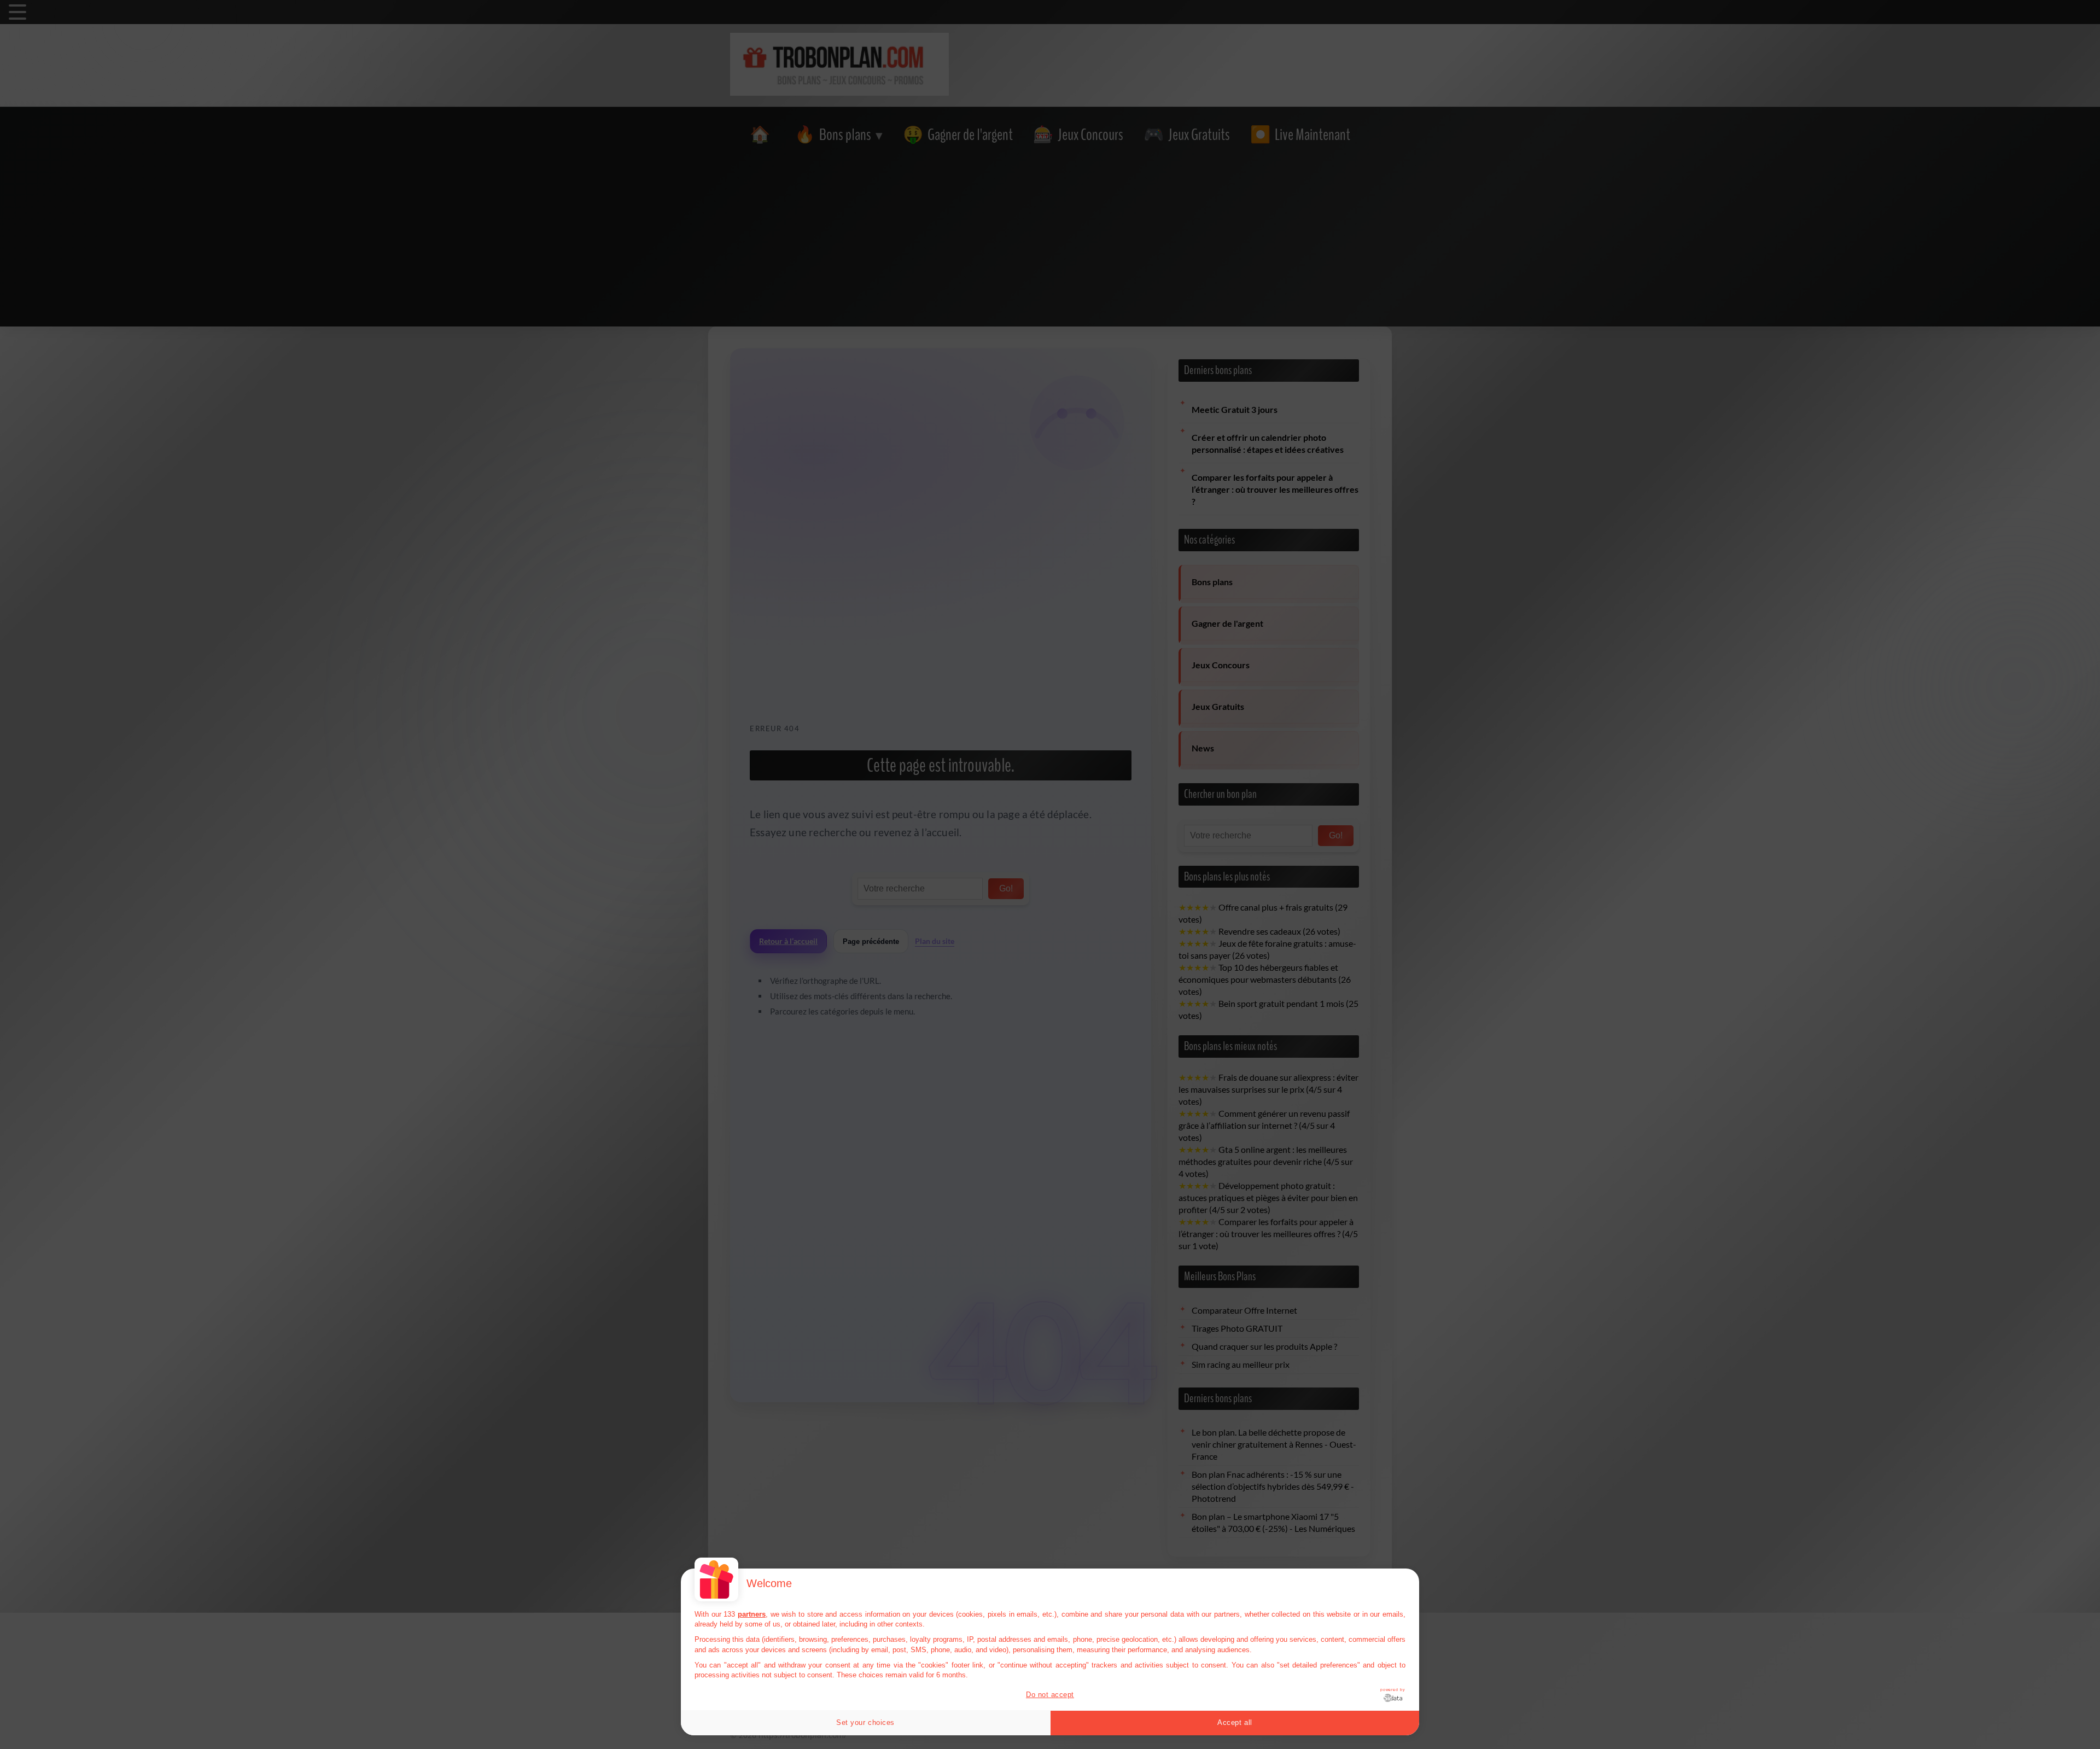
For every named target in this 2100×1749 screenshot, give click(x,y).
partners (752, 1614)
